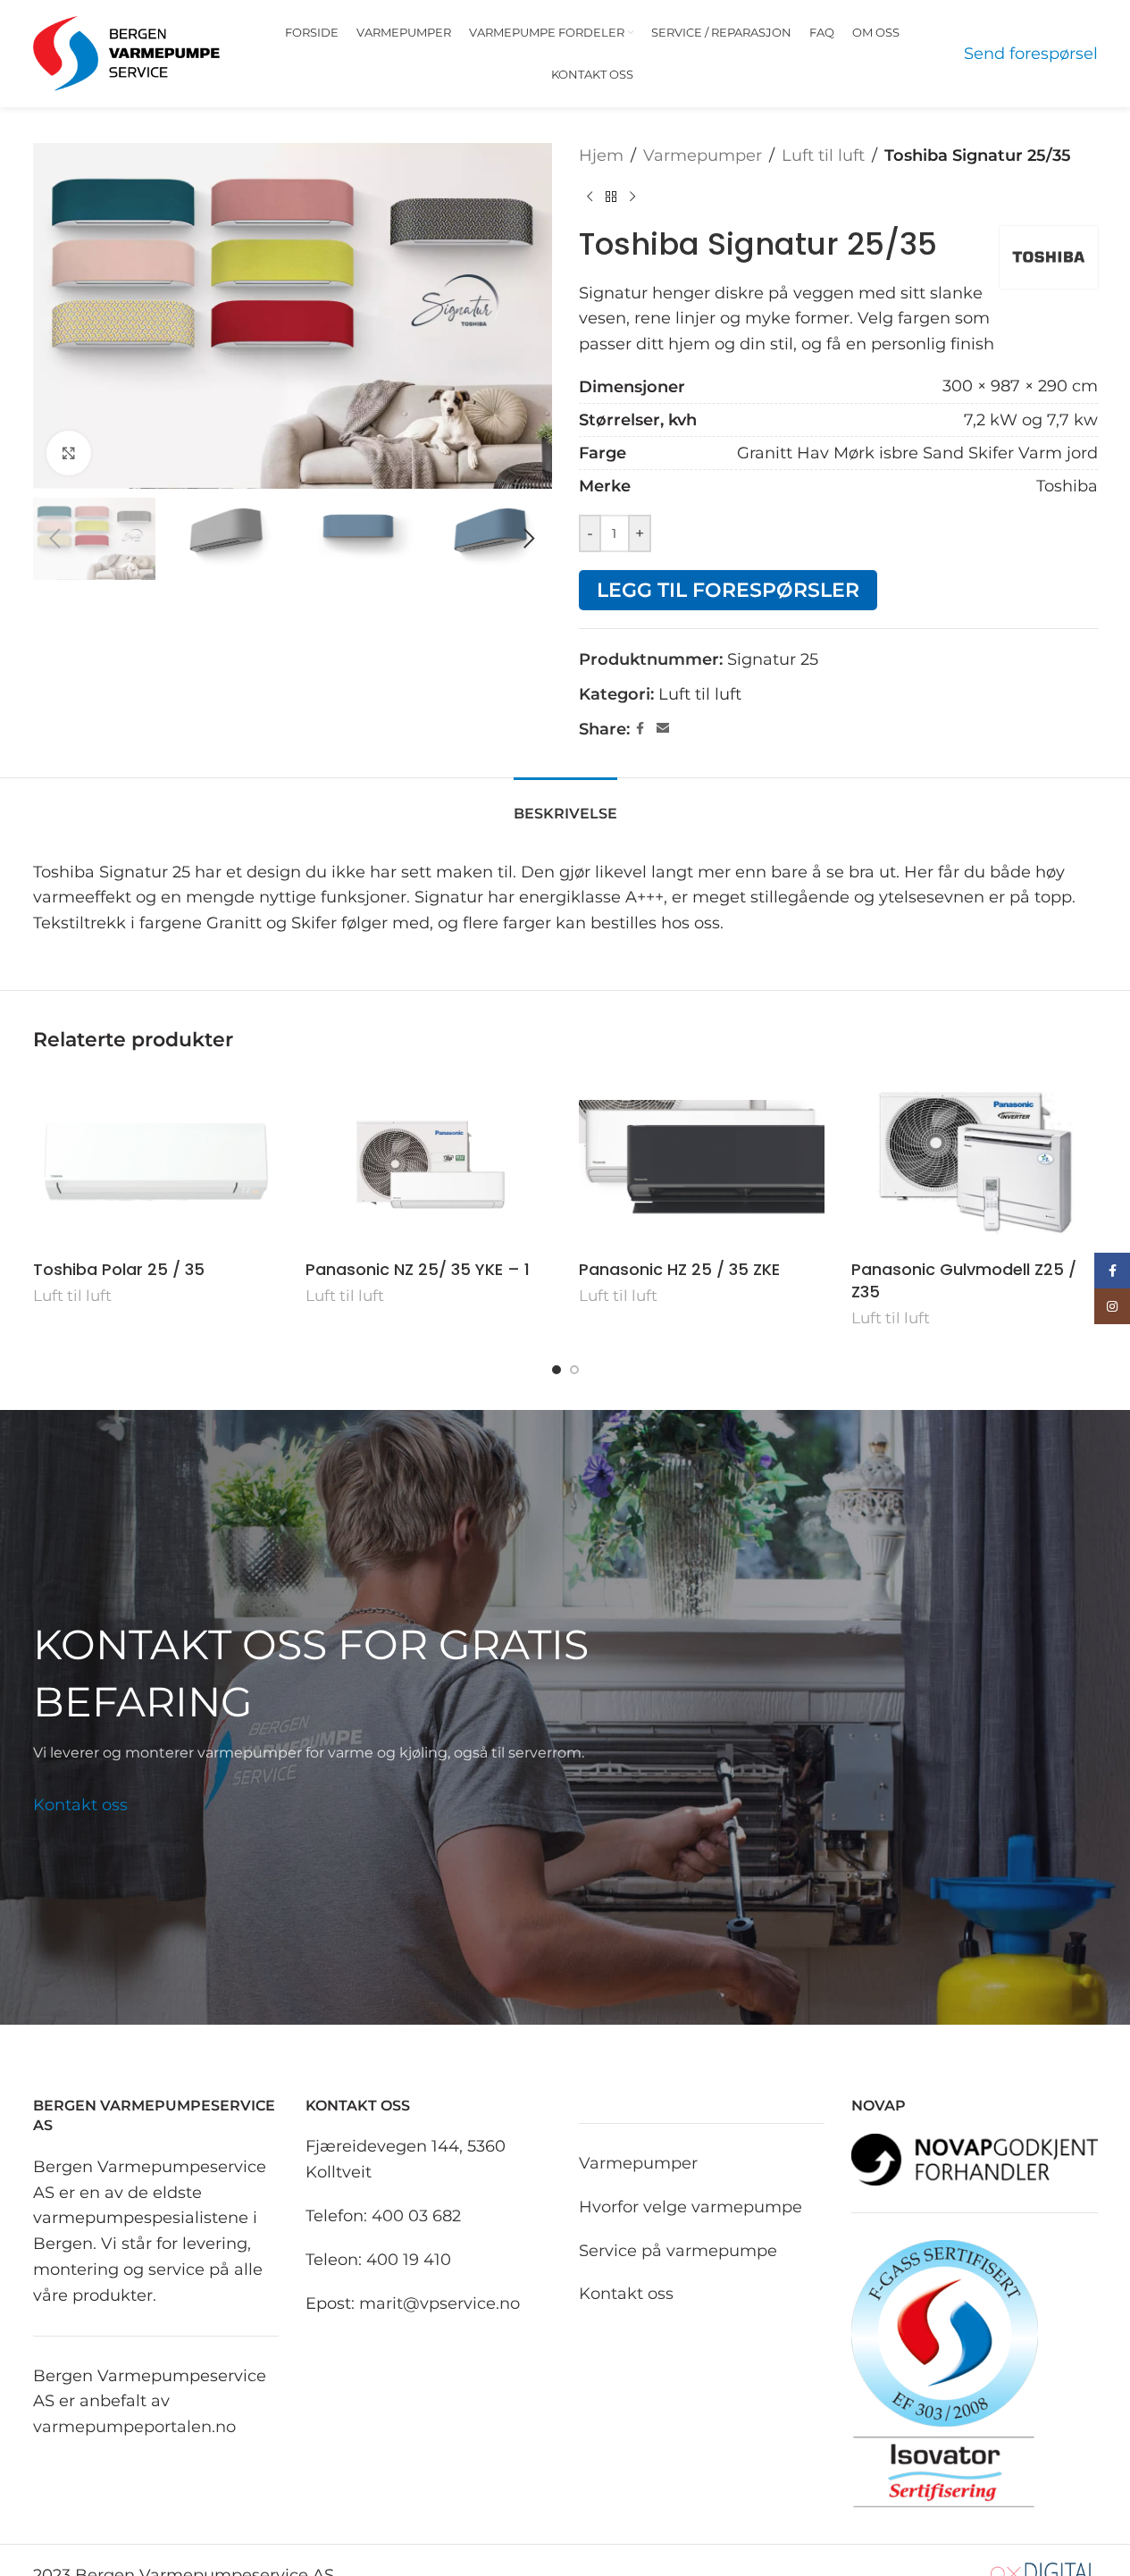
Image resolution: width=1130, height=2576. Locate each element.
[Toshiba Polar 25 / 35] (156, 1162)
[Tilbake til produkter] (611, 197)
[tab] (565, 805)
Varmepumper (703, 155)
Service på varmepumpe (678, 2250)
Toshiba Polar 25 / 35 (119, 1269)
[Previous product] (590, 197)
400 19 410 (409, 2259)
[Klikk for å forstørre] (69, 453)
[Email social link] (663, 729)
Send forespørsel (1031, 54)
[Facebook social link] (640, 729)
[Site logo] (127, 53)
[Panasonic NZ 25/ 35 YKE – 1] (429, 1162)
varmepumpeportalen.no (134, 2427)
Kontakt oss (80, 1805)
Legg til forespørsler (728, 590)
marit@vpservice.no (439, 2303)
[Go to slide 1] (557, 1370)
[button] (55, 539)
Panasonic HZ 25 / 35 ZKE (679, 1269)
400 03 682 (416, 2216)
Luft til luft (823, 155)
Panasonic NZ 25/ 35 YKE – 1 (418, 1269)
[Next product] (632, 197)
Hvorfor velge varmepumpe (691, 2206)
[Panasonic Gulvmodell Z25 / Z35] (975, 1162)
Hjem (601, 155)
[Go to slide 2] (574, 1370)
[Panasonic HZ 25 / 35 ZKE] (702, 1162)
